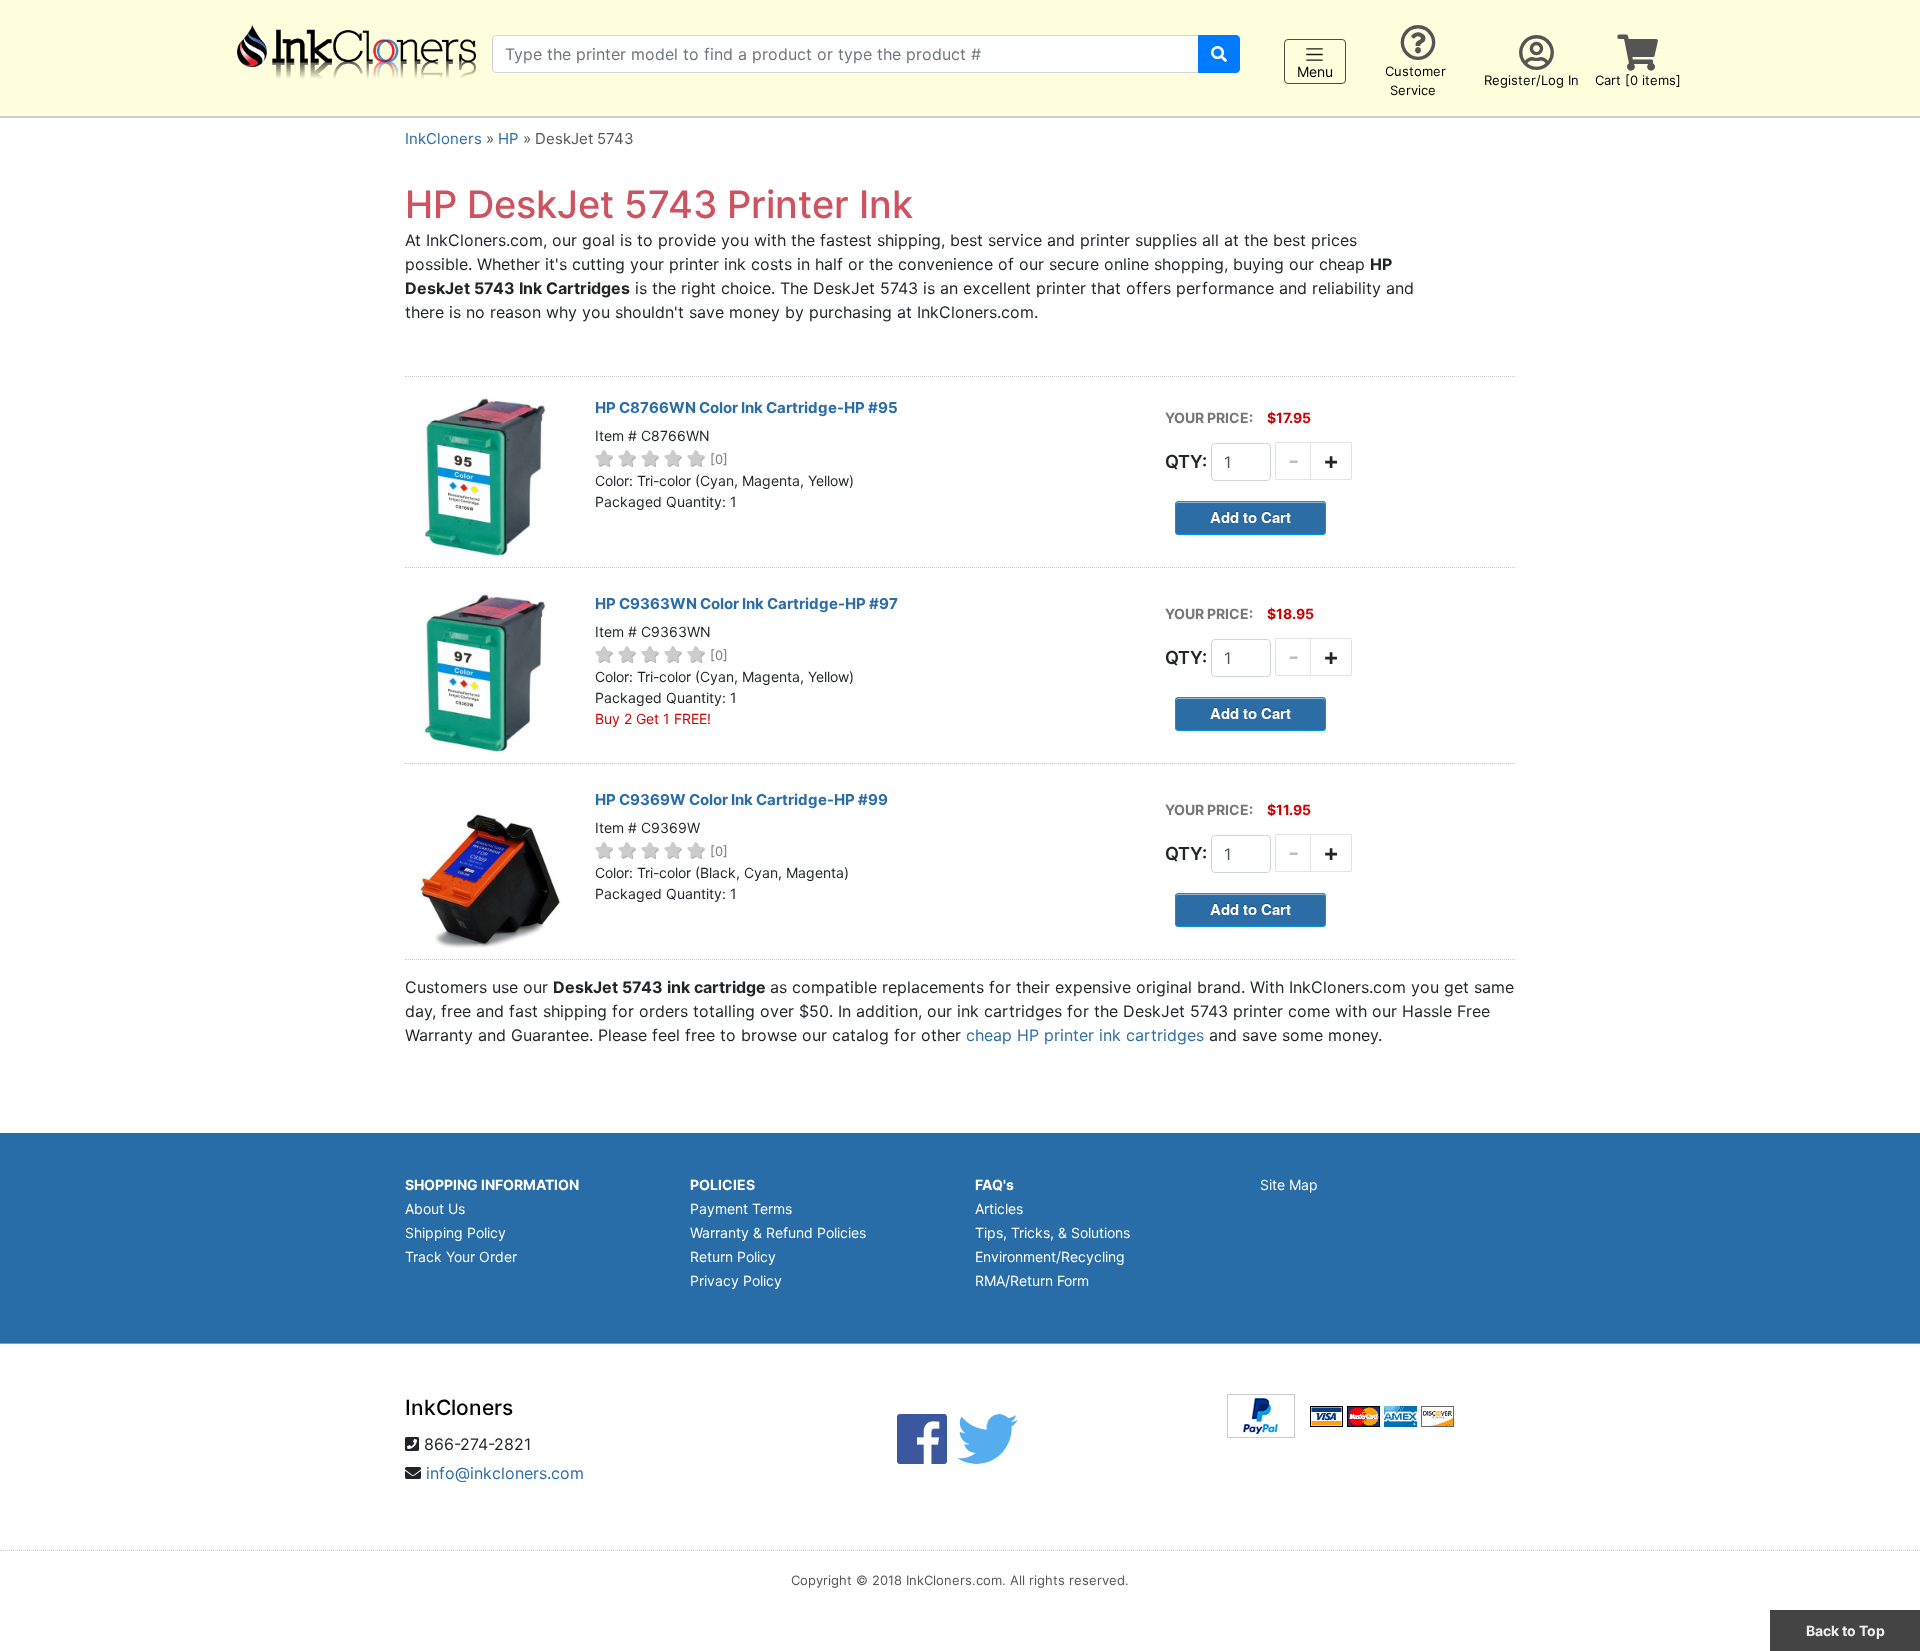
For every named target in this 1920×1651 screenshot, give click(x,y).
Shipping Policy (455, 1232)
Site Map (1289, 1184)
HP (508, 138)
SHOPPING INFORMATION (492, 1184)
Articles (999, 1208)
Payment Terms (741, 1208)
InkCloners (443, 138)
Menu (1315, 71)
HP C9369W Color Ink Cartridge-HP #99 (741, 799)
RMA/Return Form (1032, 1280)
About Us (435, 1208)
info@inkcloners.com (505, 1473)
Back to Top (1845, 1630)
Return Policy (733, 1256)
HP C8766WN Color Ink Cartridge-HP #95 (746, 407)
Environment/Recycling (1050, 1256)
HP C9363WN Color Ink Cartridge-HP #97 (746, 603)
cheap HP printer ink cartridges (1085, 1035)
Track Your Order (461, 1256)
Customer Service (1415, 80)
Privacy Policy (736, 1280)
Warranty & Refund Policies (778, 1232)
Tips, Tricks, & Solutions (1052, 1232)
